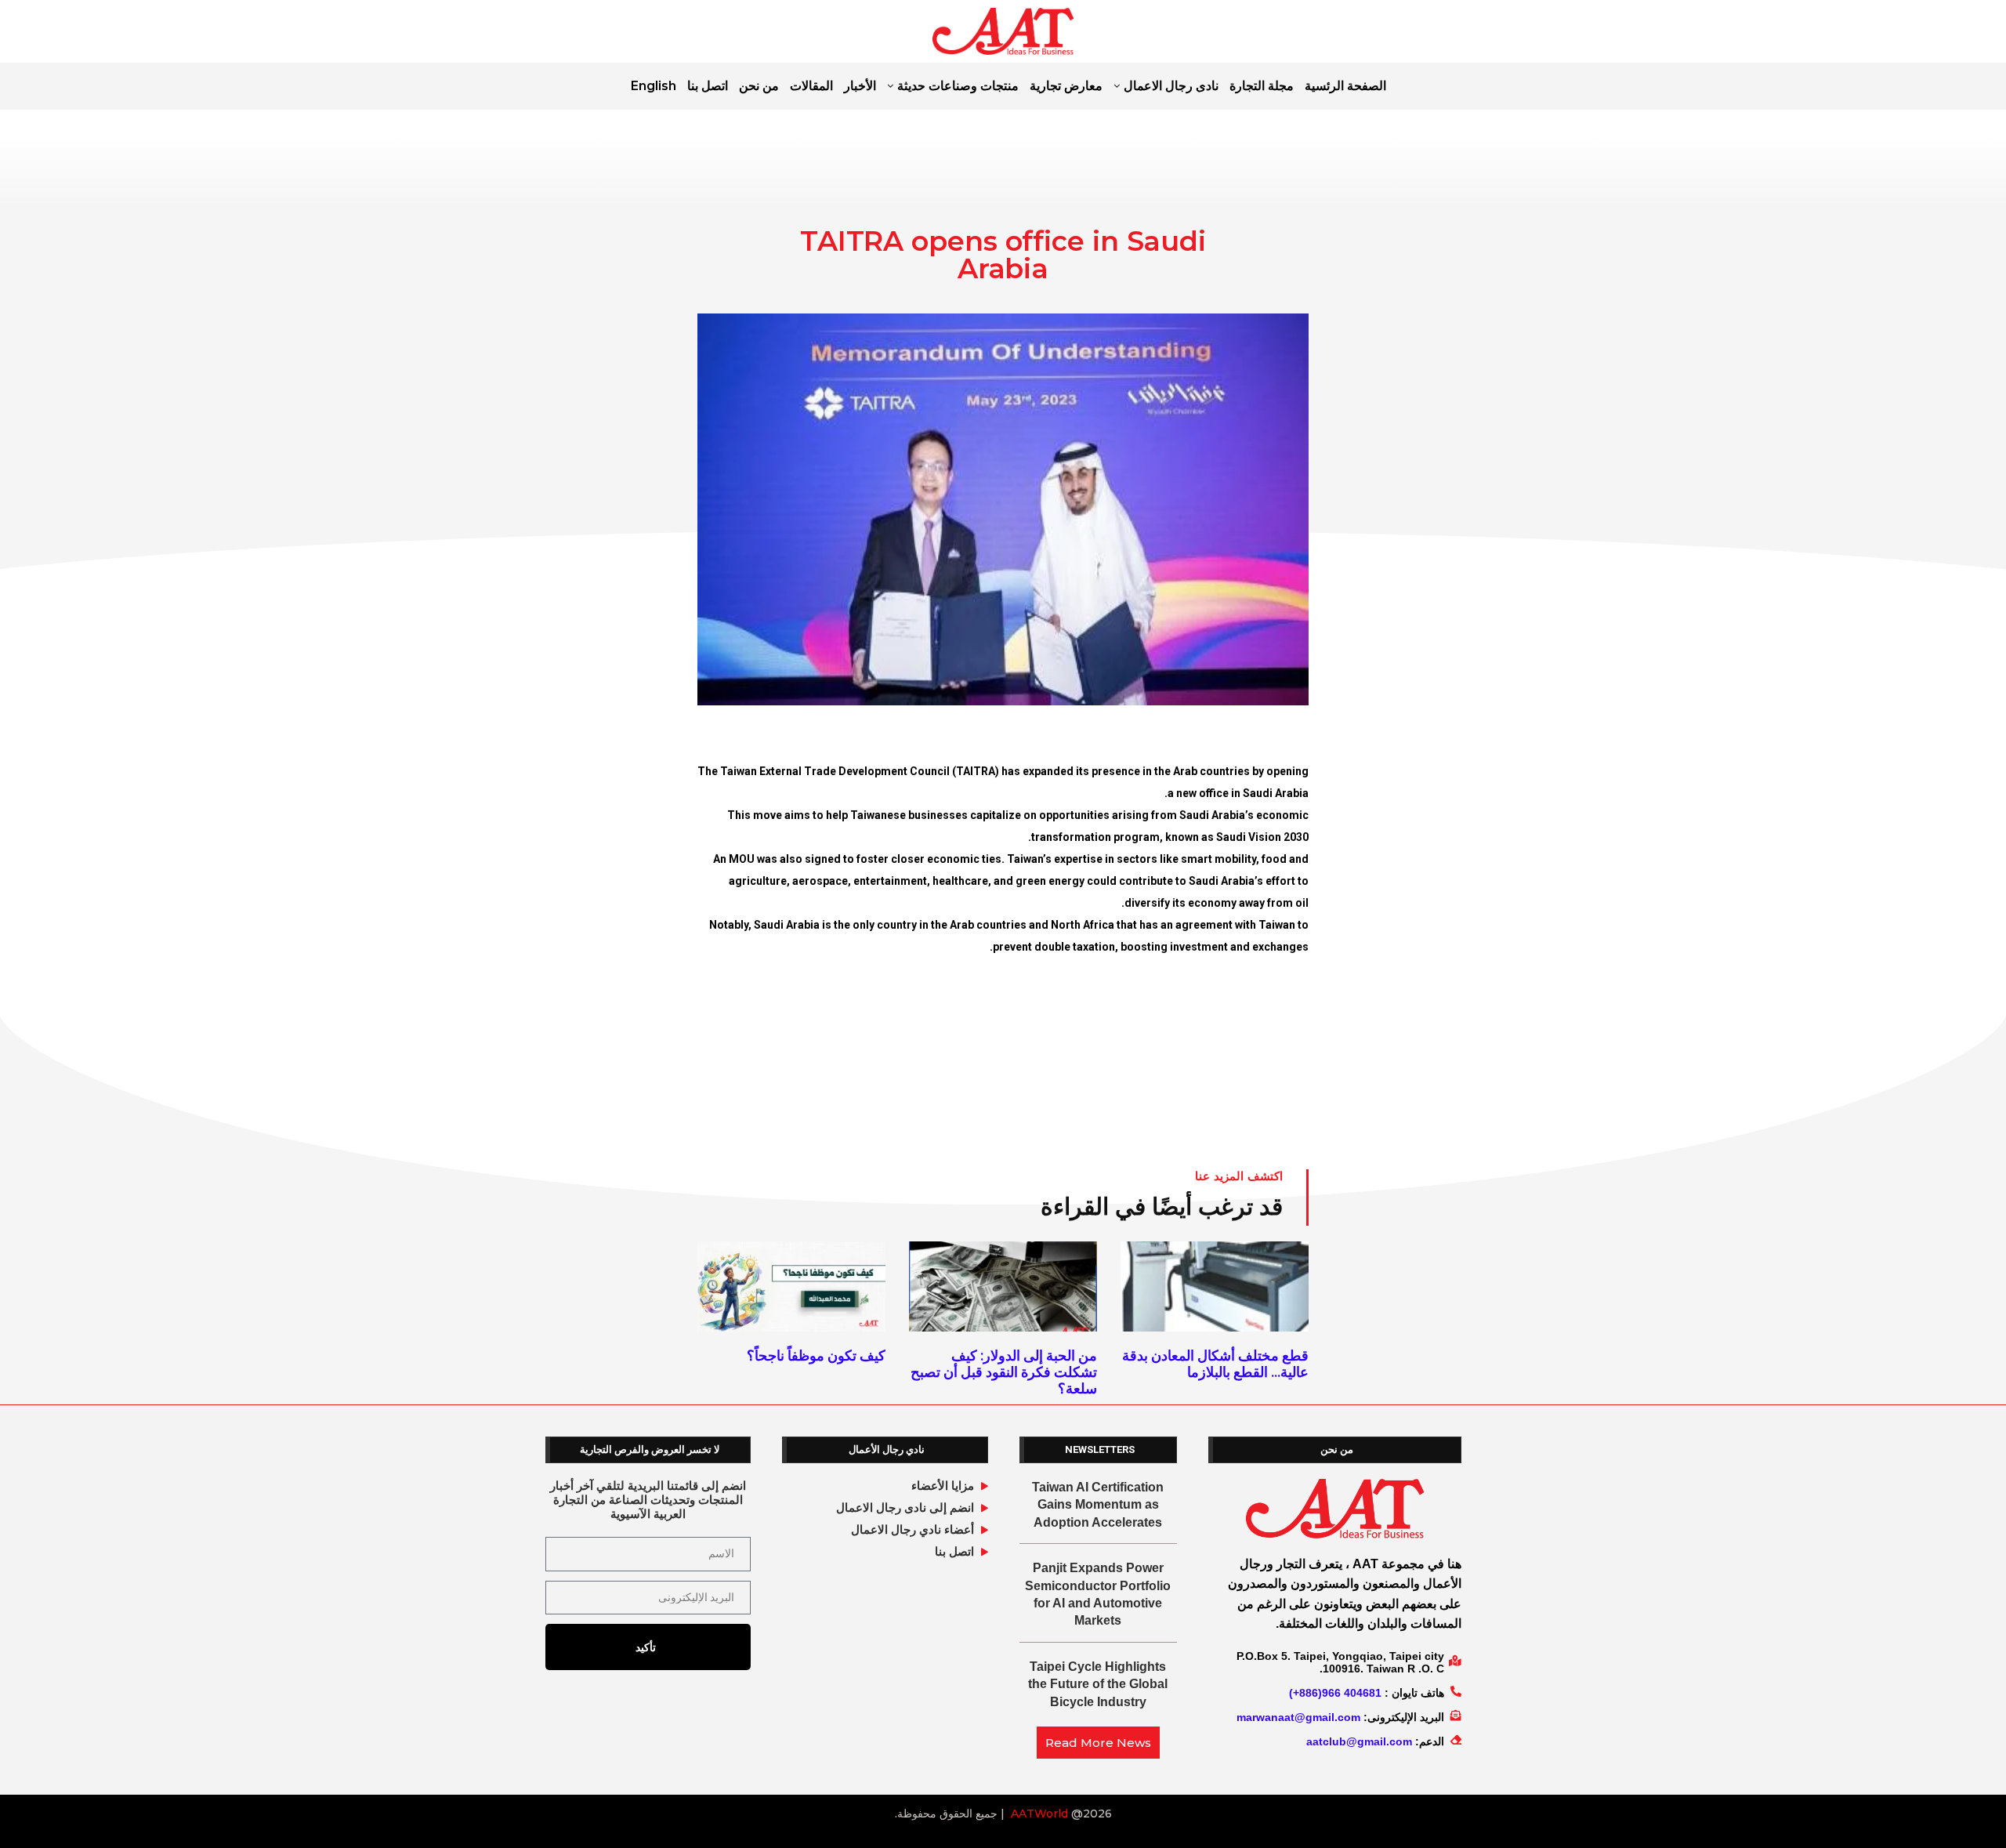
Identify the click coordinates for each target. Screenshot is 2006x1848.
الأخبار (860, 86)
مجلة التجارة (1262, 86)
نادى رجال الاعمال (1171, 86)
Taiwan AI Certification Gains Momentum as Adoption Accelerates (1098, 1505)
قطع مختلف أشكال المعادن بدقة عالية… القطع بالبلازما (1215, 1364)
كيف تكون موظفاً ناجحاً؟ (816, 1355)
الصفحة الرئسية (1345, 86)
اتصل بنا (708, 86)
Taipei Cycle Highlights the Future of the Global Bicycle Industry (1098, 1684)
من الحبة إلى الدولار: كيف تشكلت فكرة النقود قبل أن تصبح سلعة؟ (1004, 1372)
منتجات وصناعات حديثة (958, 86)
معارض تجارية (1066, 86)
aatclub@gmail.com (1359, 1741)
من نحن (759, 86)
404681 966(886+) (1335, 1693)
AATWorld (1039, 1814)
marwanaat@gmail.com (1298, 1717)
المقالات (811, 86)
